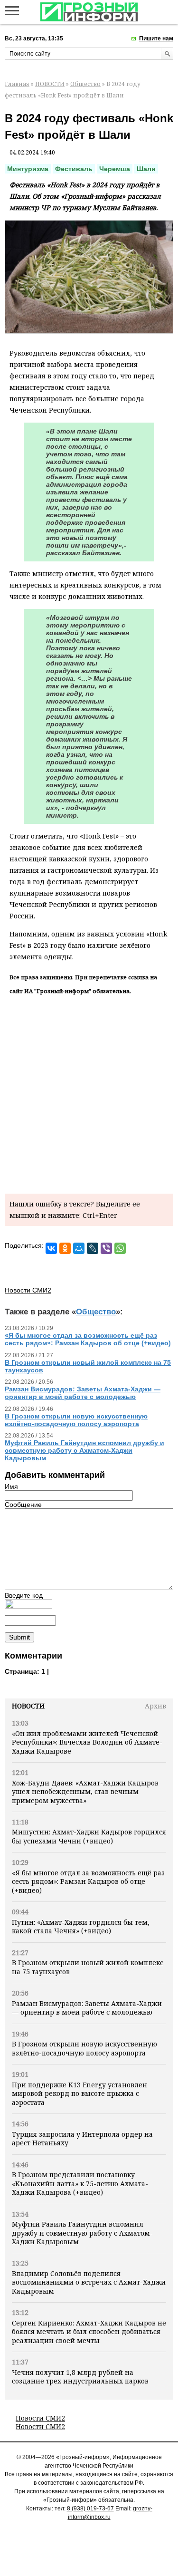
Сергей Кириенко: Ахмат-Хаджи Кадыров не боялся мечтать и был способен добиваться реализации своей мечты (89, 2332)
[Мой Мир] (79, 1248)
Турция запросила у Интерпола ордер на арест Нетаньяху (82, 2138)
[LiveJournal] (93, 1248)
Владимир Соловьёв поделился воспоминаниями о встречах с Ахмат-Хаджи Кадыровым (89, 2282)
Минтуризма (28, 169)
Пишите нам (156, 39)
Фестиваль (74, 169)
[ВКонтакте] (51, 1248)
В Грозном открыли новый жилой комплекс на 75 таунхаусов (88, 1967)
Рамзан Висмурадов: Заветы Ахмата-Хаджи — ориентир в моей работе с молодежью (87, 2008)
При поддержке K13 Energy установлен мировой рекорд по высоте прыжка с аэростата (80, 2094)
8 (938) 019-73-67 (90, 2508)
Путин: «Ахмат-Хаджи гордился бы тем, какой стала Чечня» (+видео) (81, 1926)
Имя (11, 1486)
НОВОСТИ (50, 84)
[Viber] (106, 1248)
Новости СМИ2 (40, 2418)
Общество (85, 84)
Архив (155, 1706)
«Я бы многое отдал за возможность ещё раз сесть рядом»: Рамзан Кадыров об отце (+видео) (88, 1881)
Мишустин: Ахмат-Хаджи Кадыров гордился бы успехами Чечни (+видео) (89, 1836)
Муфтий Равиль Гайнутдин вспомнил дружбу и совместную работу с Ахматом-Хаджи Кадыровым (82, 2233)
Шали (146, 169)
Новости (28, 1706)
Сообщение (23, 1505)
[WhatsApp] (120, 1248)
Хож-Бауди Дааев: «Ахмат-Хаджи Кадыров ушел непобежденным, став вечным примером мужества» (85, 1792)
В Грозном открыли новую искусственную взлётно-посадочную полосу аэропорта (84, 2048)
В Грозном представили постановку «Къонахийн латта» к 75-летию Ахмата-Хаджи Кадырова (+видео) (80, 2183)
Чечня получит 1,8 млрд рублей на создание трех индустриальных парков (80, 2377)
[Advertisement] (89, 1093)
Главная (17, 84)
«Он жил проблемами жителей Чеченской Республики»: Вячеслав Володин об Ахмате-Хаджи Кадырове (87, 1742)
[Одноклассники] (65, 1248)
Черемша (115, 169)
